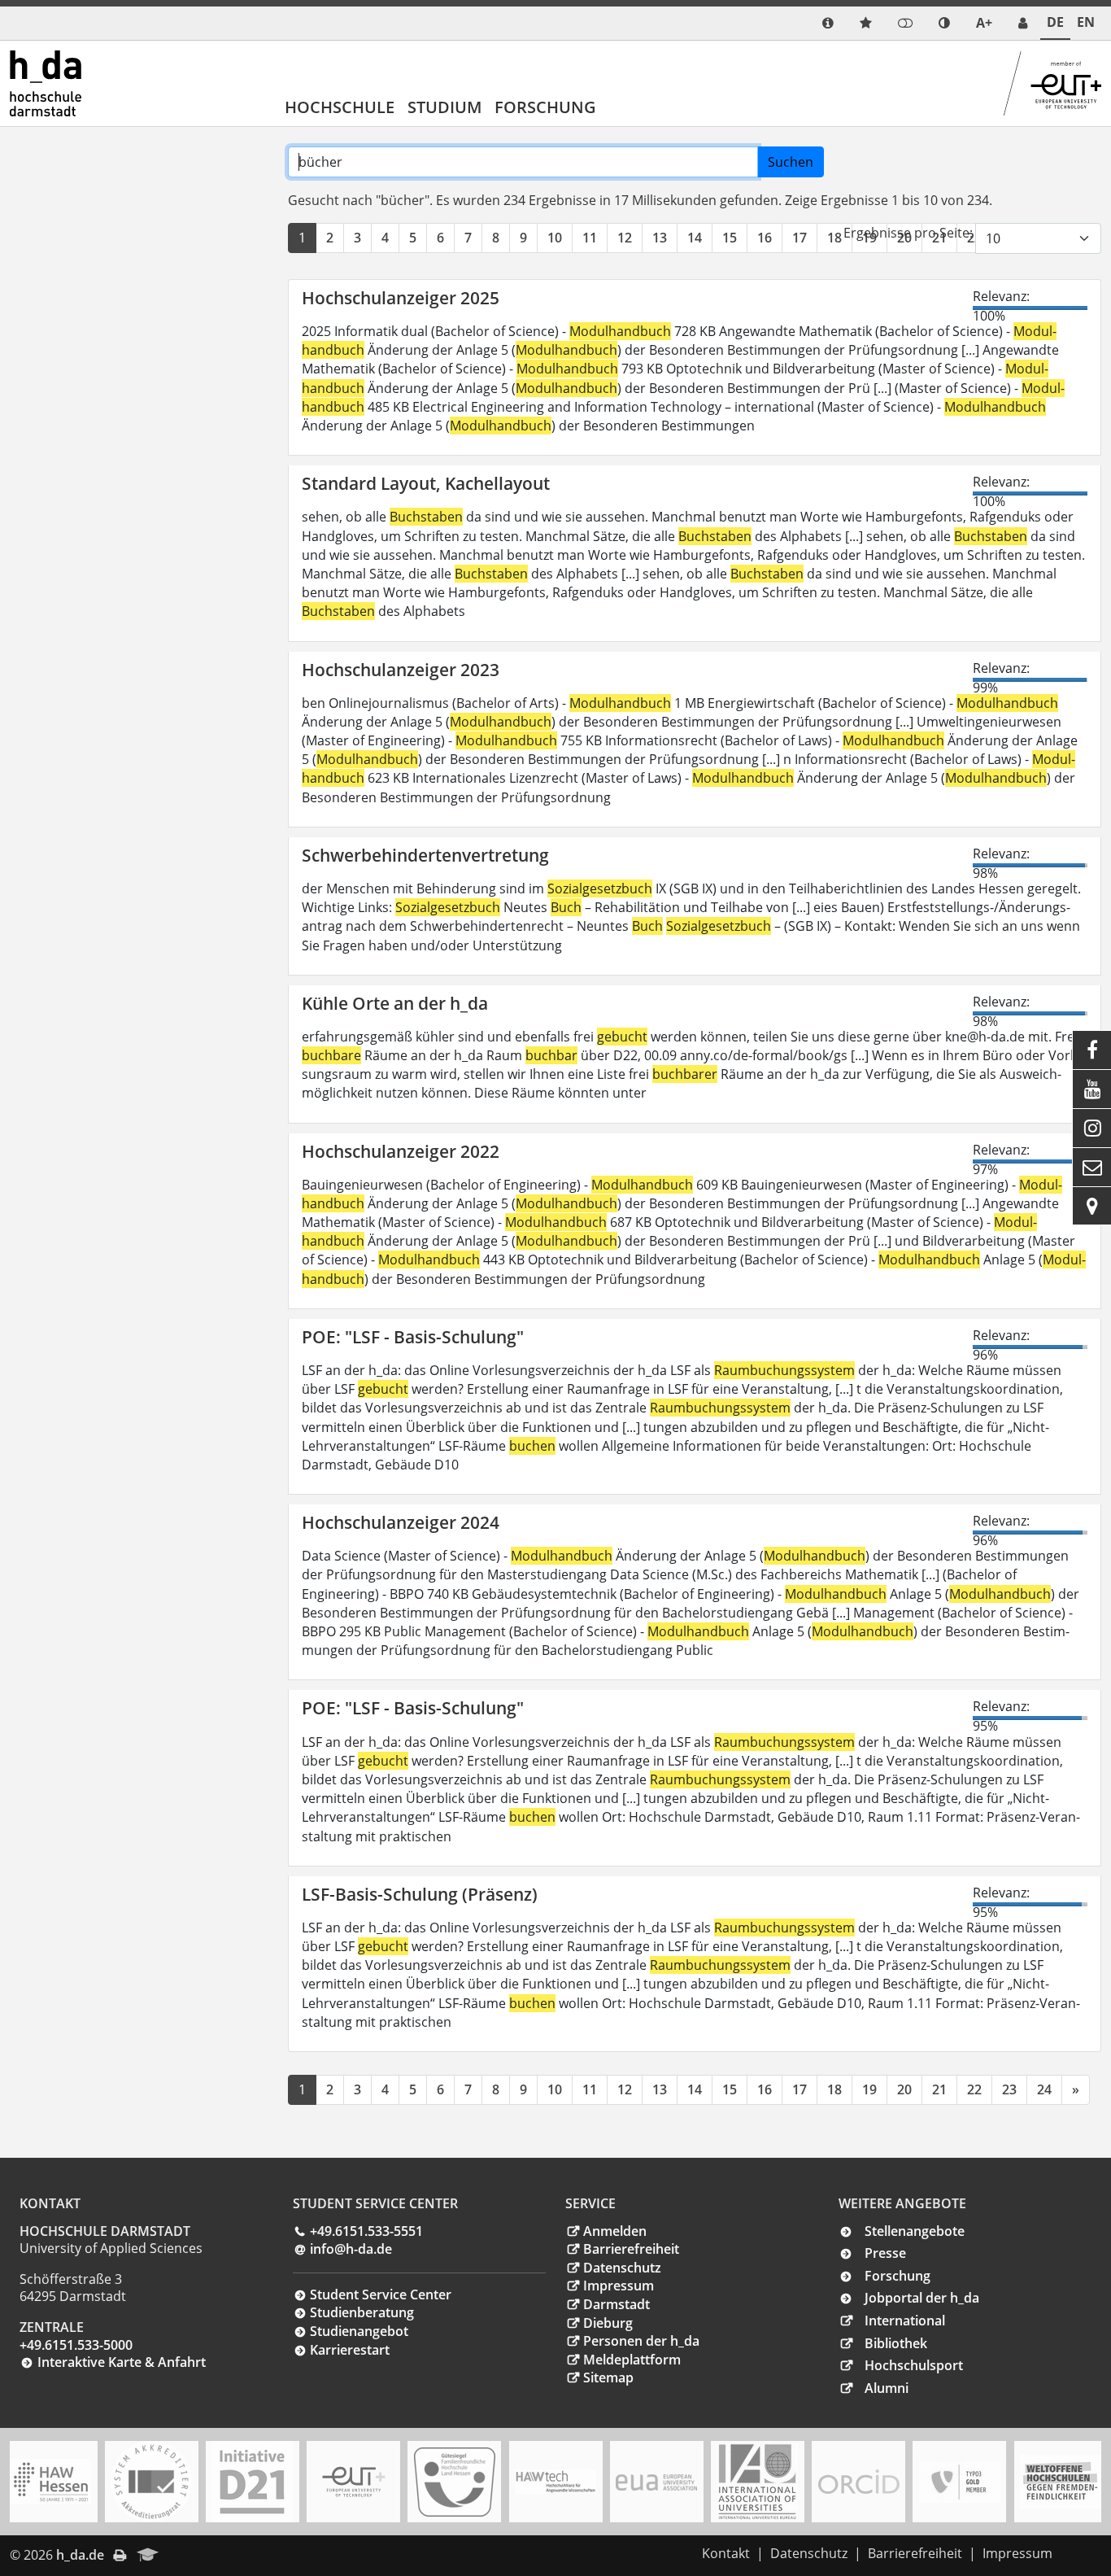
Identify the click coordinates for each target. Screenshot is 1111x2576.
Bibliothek (896, 2343)
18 (834, 238)
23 (1009, 2089)
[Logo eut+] (354, 2482)
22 (974, 2089)
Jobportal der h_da (922, 2298)
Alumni (887, 2388)
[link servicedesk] (1023, 23)
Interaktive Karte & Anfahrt (122, 2362)
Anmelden (615, 2231)
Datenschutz (622, 2268)
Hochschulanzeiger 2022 (401, 1151)
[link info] (828, 23)
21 (939, 2089)
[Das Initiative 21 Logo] (252, 2482)
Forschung (545, 107)
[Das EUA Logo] (656, 2482)
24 (1044, 2089)
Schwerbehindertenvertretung (425, 855)
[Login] (905, 23)
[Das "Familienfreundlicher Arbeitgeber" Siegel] (455, 2482)
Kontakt (726, 2553)
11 (590, 238)
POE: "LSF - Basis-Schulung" (413, 1337)
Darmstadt (616, 2304)
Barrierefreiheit (631, 2249)
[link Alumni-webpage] (148, 2556)
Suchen (791, 162)
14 (695, 238)
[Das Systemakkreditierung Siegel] (151, 2482)
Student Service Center (381, 2294)
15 (730, 238)
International (905, 2321)
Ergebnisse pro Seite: (908, 233)
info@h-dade (351, 2249)
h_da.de (80, 2555)
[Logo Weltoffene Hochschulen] (1061, 2482)
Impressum (619, 2286)
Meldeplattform (632, 2360)
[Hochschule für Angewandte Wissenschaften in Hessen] (50, 2482)
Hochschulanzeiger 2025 (401, 298)
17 (799, 238)
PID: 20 (192, 2555)
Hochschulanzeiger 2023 (401, 670)
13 (660, 238)
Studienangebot (359, 2331)
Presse (885, 2253)
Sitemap (608, 2377)
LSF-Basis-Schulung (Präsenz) (420, 1894)
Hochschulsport (914, 2365)
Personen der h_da (641, 2341)
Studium (444, 107)
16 (765, 238)
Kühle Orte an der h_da (395, 1003)
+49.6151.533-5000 (76, 2345)
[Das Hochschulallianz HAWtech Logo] (555, 2482)
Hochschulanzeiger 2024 (401, 1522)
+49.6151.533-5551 (366, 2231)
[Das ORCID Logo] (859, 2482)
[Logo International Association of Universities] (757, 2482)
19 (869, 2089)
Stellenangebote (915, 2231)
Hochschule (340, 107)
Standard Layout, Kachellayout (426, 483)
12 (625, 238)
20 (904, 2089)
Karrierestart (350, 2350)
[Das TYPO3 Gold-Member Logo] (960, 2482)
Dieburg (608, 2323)
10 (555, 238)
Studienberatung (362, 2312)
